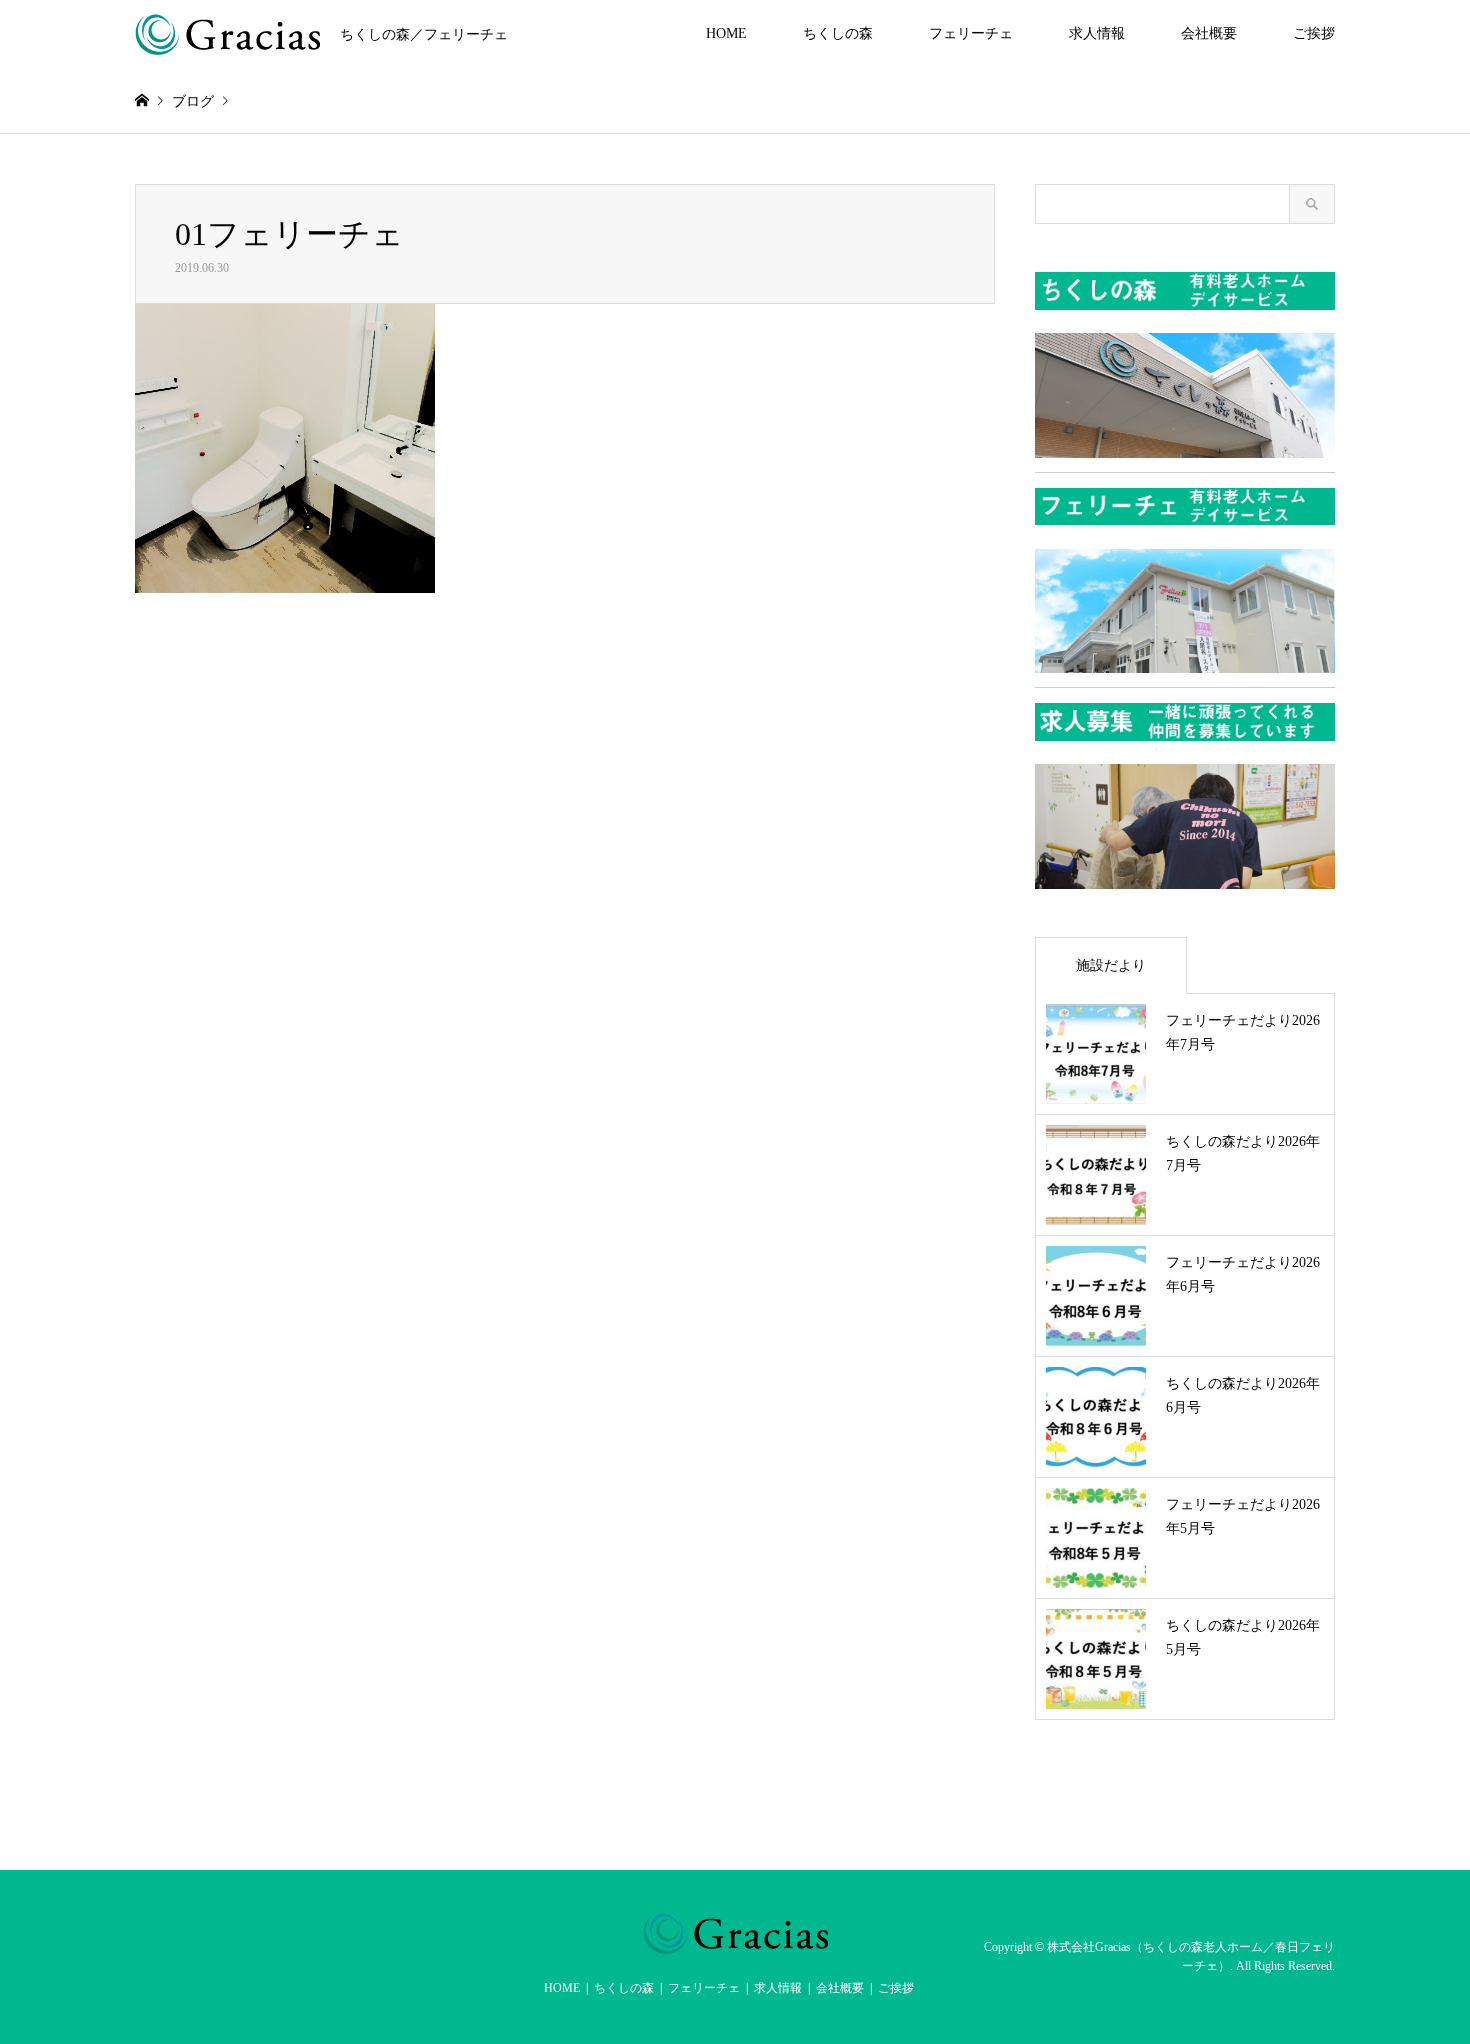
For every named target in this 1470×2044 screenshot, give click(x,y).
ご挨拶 (1314, 33)
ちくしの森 (838, 33)
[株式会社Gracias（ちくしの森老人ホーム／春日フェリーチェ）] (735, 1942)
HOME (726, 33)
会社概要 (1209, 33)
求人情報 (1097, 33)
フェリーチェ (971, 33)
